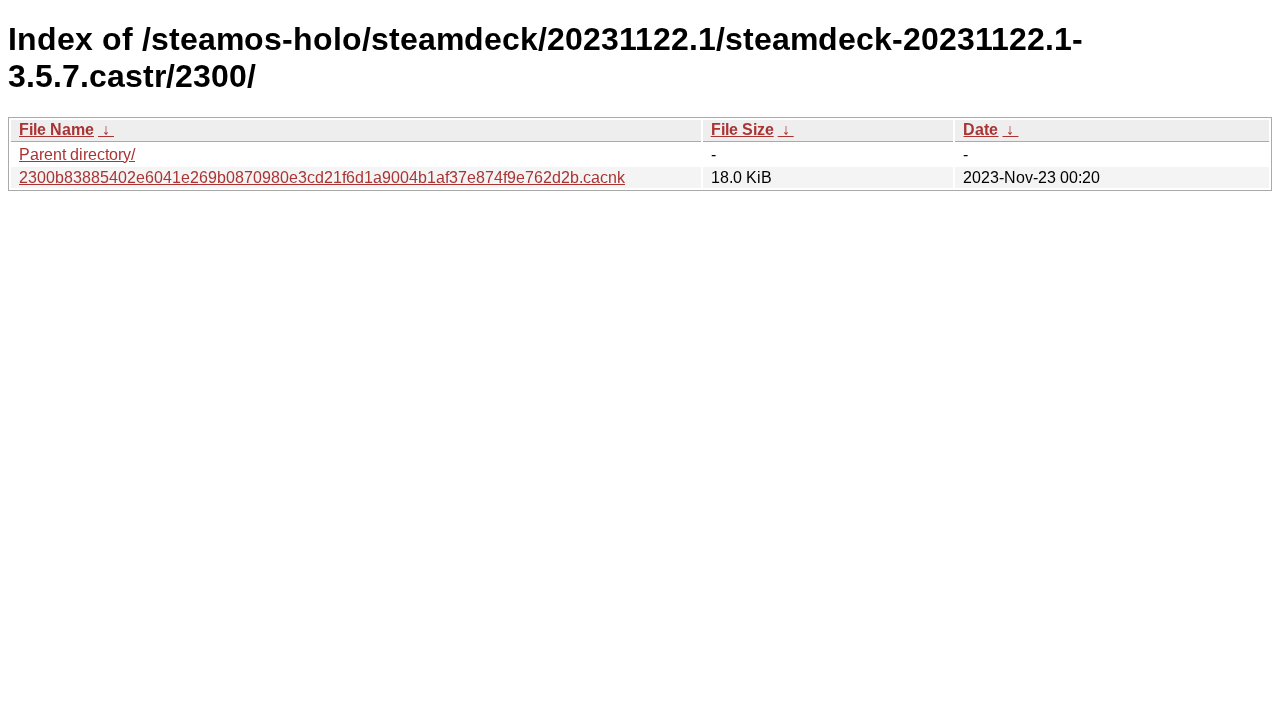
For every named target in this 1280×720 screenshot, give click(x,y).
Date (980, 129)
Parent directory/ (77, 154)
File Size (742, 129)
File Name (56, 129)
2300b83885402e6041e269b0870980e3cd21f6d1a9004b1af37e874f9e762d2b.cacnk (322, 177)
